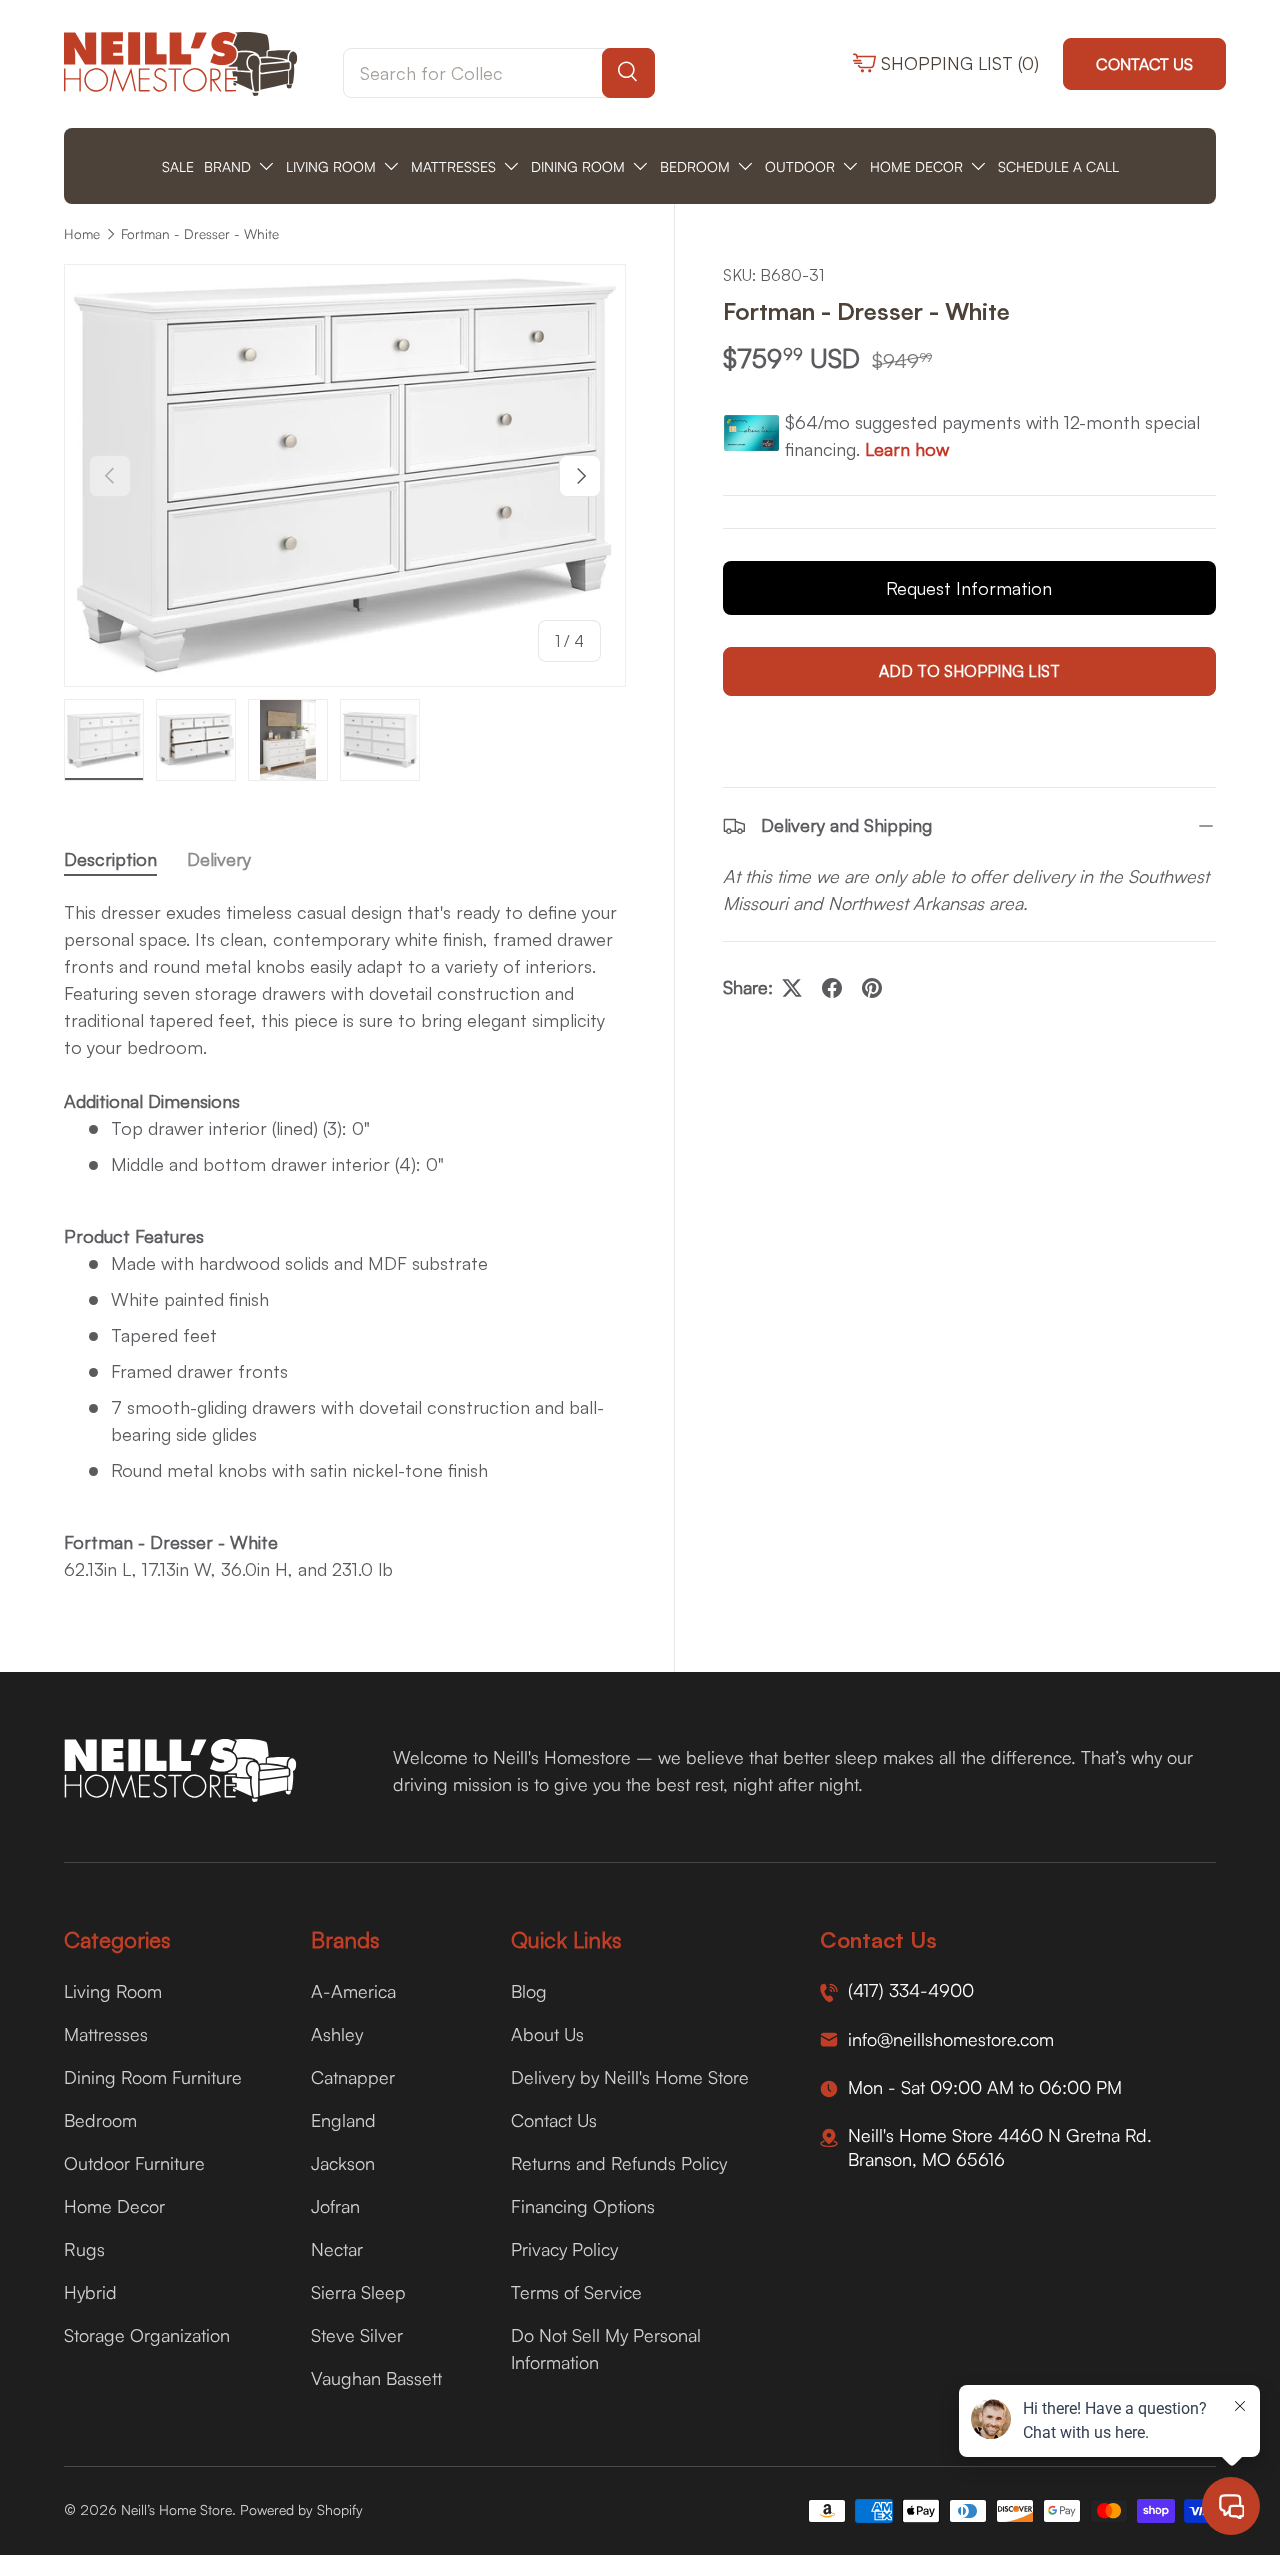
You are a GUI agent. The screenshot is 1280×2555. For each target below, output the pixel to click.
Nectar (337, 2249)
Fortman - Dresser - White (200, 234)
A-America (353, 1991)
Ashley (337, 2034)
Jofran (335, 2206)
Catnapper (353, 2077)
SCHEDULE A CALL (1058, 166)
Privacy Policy (564, 2249)
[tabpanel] (345, 1241)
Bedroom (100, 2120)
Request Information (969, 588)
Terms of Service (576, 2292)
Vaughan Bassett (376, 2378)
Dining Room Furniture (153, 2077)
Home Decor (114, 2206)
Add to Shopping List (969, 671)
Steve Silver (357, 2335)
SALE (178, 166)
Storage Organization (147, 2335)
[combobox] (499, 73)
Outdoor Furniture (134, 2163)
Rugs (84, 2249)
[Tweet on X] (792, 988)
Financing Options (583, 2206)
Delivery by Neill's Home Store (630, 2077)
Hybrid (90, 2292)
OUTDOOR (800, 166)
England (343, 2120)
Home (82, 234)
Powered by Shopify (301, 2509)
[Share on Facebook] (832, 988)
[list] (345, 475)
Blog (529, 1991)
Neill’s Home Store (176, 2509)
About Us (547, 2034)
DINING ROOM (578, 166)
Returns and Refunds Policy (619, 2163)
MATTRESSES (453, 166)
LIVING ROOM (331, 166)
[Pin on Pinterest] (872, 988)
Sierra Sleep (358, 2292)
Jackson (343, 2163)
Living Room (113, 1991)
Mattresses (106, 2034)
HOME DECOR (916, 166)
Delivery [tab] (219, 859)
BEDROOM (695, 166)
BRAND (227, 166)
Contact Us (1144, 64)
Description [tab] (110, 859)
